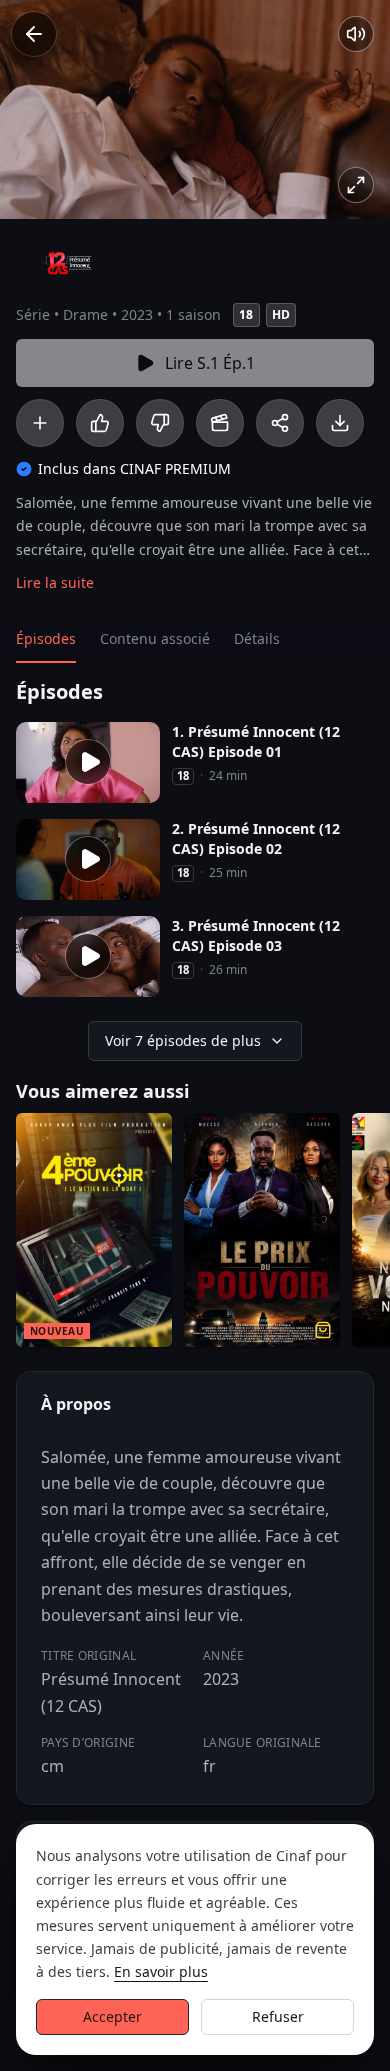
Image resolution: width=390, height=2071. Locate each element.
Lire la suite (55, 582)
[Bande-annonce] (220, 423)
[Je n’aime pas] (160, 423)
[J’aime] (100, 423)
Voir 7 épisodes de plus (183, 1040)
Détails (257, 638)
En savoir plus (161, 1971)
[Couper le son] (356, 34)
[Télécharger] (340, 423)
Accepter (112, 2016)
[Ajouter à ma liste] (40, 423)
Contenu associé (155, 638)
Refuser (278, 2016)
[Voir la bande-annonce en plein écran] (356, 185)
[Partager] (280, 423)
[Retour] (34, 34)
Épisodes (46, 638)
